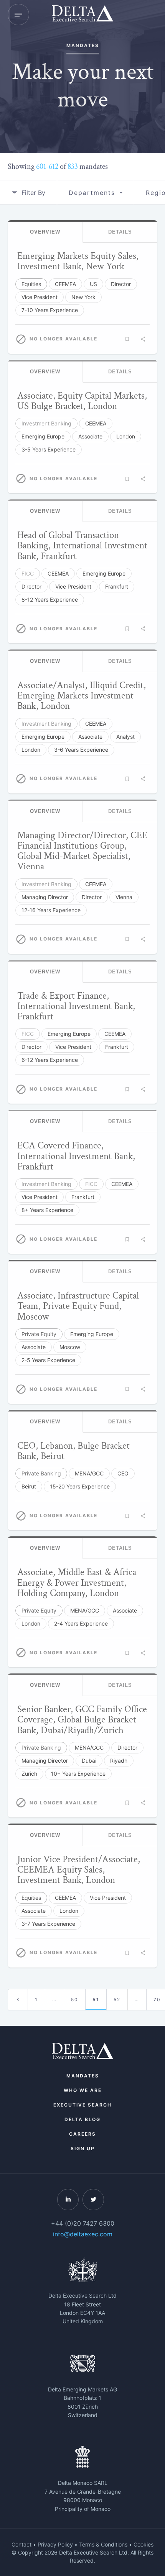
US (93, 284)
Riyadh (119, 1761)
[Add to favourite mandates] (127, 339)
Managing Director (45, 897)
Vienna (124, 897)
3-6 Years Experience (81, 750)
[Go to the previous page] (18, 2000)
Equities (31, 284)
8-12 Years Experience (50, 599)
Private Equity (39, 1334)
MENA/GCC (89, 1473)
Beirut (29, 1486)
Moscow (70, 1347)
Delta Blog (82, 2119)
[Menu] (18, 15)
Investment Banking (46, 423)
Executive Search (82, 2105)
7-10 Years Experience (50, 310)
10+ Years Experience (78, 1774)
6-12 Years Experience (50, 1060)
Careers (82, 2134)
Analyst (125, 737)
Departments (92, 193)
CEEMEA (65, 284)
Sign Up (83, 2148)
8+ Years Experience (47, 1210)
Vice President (40, 297)
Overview (45, 232)
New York (83, 297)
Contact (21, 2544)
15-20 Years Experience (80, 1486)
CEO (123, 1473)
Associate (90, 436)
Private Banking (41, 1473)
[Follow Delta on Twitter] (93, 2200)
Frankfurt (117, 586)
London (126, 436)
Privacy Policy (55, 2544)
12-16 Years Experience (51, 910)
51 (96, 1999)
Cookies (144, 2544)
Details (120, 232)
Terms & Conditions (103, 2544)
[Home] (82, 15)
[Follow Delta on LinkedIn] (68, 2200)
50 (75, 1999)
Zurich (29, 1774)
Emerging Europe (43, 436)
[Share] (143, 339)
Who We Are (83, 2090)
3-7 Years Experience (48, 1924)
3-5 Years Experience (49, 449)
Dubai (89, 1761)
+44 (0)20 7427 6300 (83, 2223)
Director (121, 284)
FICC (28, 573)
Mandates (83, 2076)
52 (117, 1999)
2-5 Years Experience (48, 1360)
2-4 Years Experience (81, 1623)
